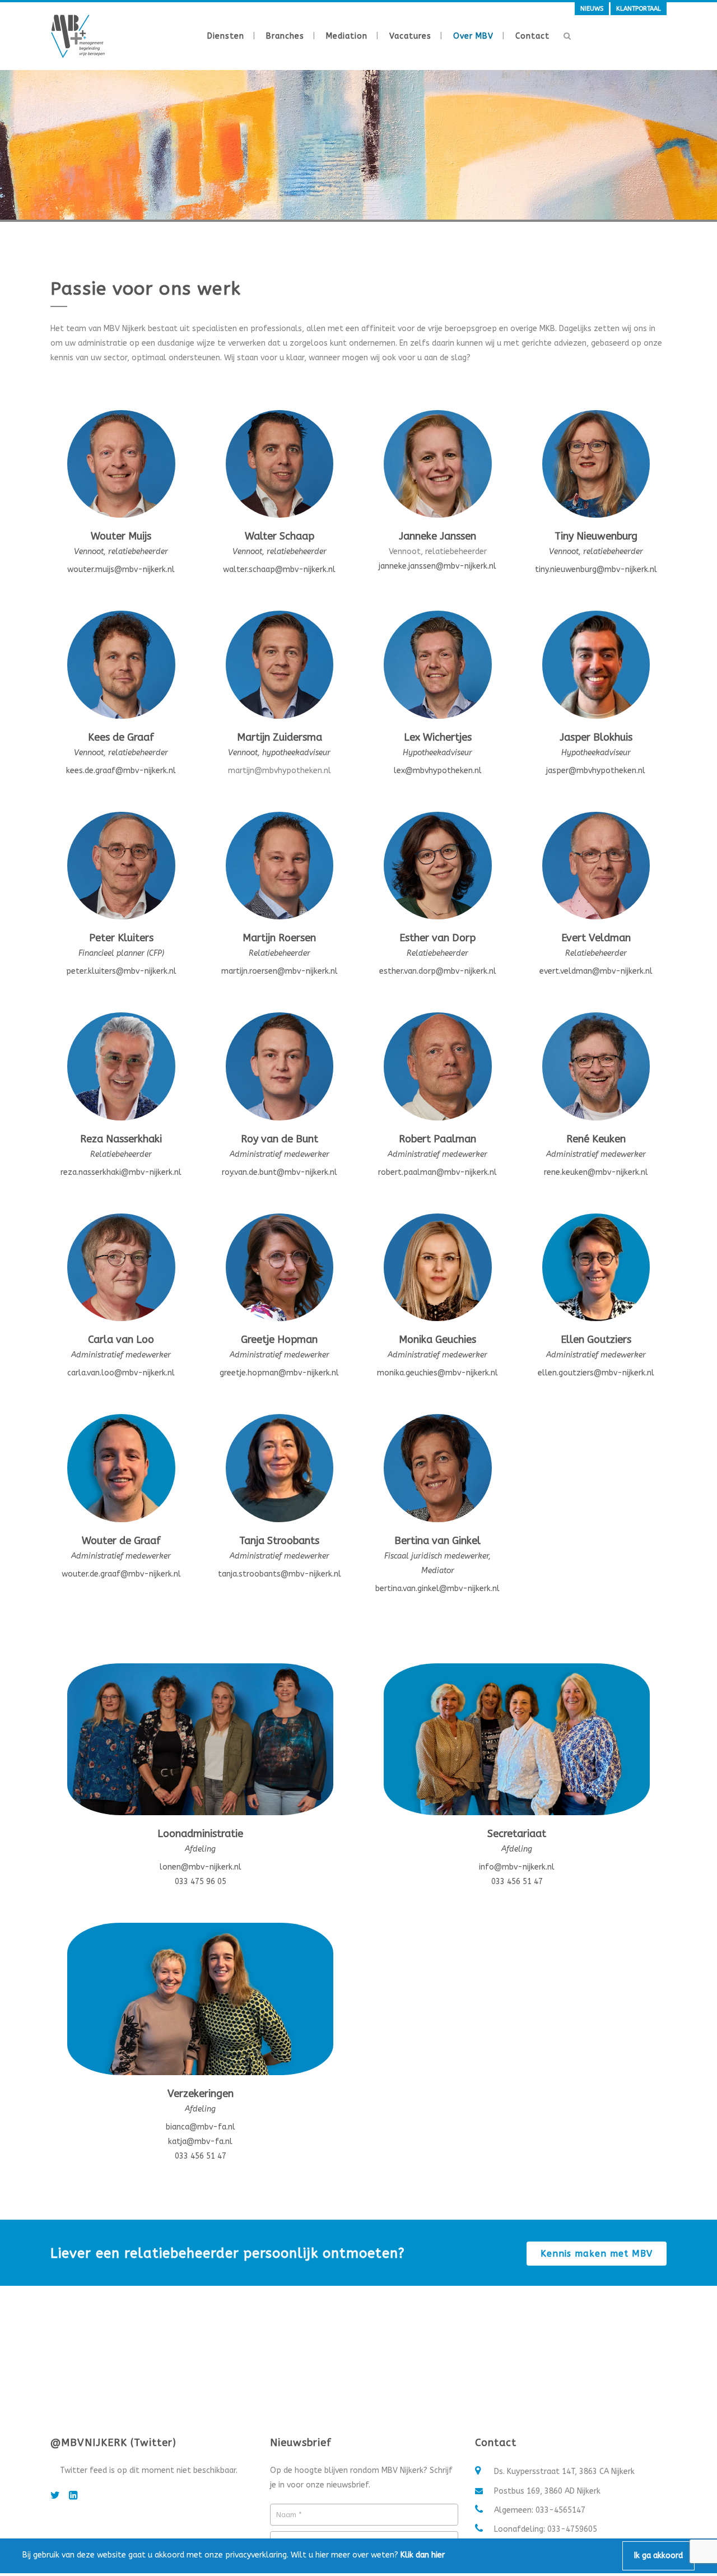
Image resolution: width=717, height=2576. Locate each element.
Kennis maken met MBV (597, 2254)
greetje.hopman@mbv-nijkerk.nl (279, 1373)
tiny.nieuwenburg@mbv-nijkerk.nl (596, 569)
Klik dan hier (423, 2555)
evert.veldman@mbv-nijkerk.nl (596, 971)
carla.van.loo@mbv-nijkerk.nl (121, 1373)
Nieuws (592, 9)
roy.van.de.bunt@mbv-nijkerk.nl (280, 1172)
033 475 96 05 (201, 1882)
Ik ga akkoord (658, 2556)
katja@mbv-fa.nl (200, 2142)
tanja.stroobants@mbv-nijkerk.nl (280, 1574)
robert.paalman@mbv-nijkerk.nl (437, 1172)
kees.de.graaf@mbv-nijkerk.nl (121, 771)
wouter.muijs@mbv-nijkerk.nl (121, 569)
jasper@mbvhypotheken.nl (596, 771)
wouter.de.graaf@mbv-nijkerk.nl (121, 1574)
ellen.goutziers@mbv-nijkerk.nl (596, 1373)
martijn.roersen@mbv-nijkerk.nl (280, 971)
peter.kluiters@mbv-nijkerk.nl (121, 971)
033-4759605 (572, 2529)
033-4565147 (560, 2510)
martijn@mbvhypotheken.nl (280, 771)
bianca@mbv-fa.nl (201, 2127)
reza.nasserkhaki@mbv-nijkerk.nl (121, 1172)
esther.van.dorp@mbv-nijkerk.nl (438, 971)
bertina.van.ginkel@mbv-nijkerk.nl (437, 1589)
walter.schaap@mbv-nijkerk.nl (279, 569)
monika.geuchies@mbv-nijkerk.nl (437, 1373)
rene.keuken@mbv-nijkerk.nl (596, 1172)
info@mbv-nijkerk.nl (517, 1867)
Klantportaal (639, 9)
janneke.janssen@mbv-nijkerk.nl (437, 566)
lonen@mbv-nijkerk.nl (201, 1867)
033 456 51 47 (517, 1882)
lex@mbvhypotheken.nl (438, 771)
